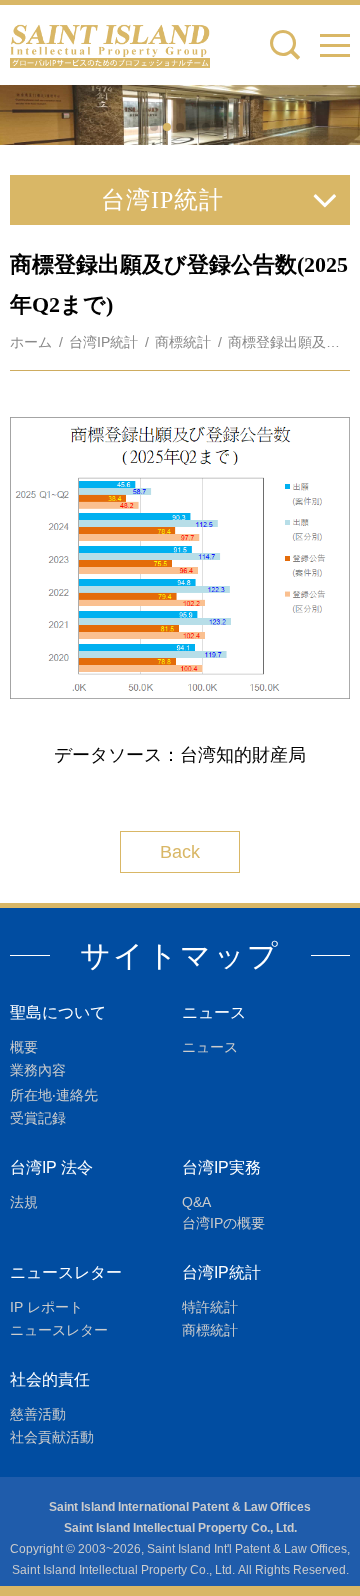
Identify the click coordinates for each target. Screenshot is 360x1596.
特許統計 (210, 1307)
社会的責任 (50, 1379)
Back (180, 852)
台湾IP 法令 (51, 1167)
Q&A (196, 1202)
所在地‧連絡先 (54, 1095)
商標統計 (183, 342)
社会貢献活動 (52, 1437)
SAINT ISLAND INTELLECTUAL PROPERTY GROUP (110, 45)
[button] (335, 45)
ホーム (31, 342)
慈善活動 (38, 1414)
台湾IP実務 (221, 1167)
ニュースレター (66, 1272)
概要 (24, 1047)
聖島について (58, 1012)
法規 (24, 1202)
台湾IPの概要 (223, 1223)
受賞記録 (38, 1118)
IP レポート (46, 1307)
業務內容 (38, 1070)
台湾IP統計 (103, 342)
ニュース (214, 1012)
